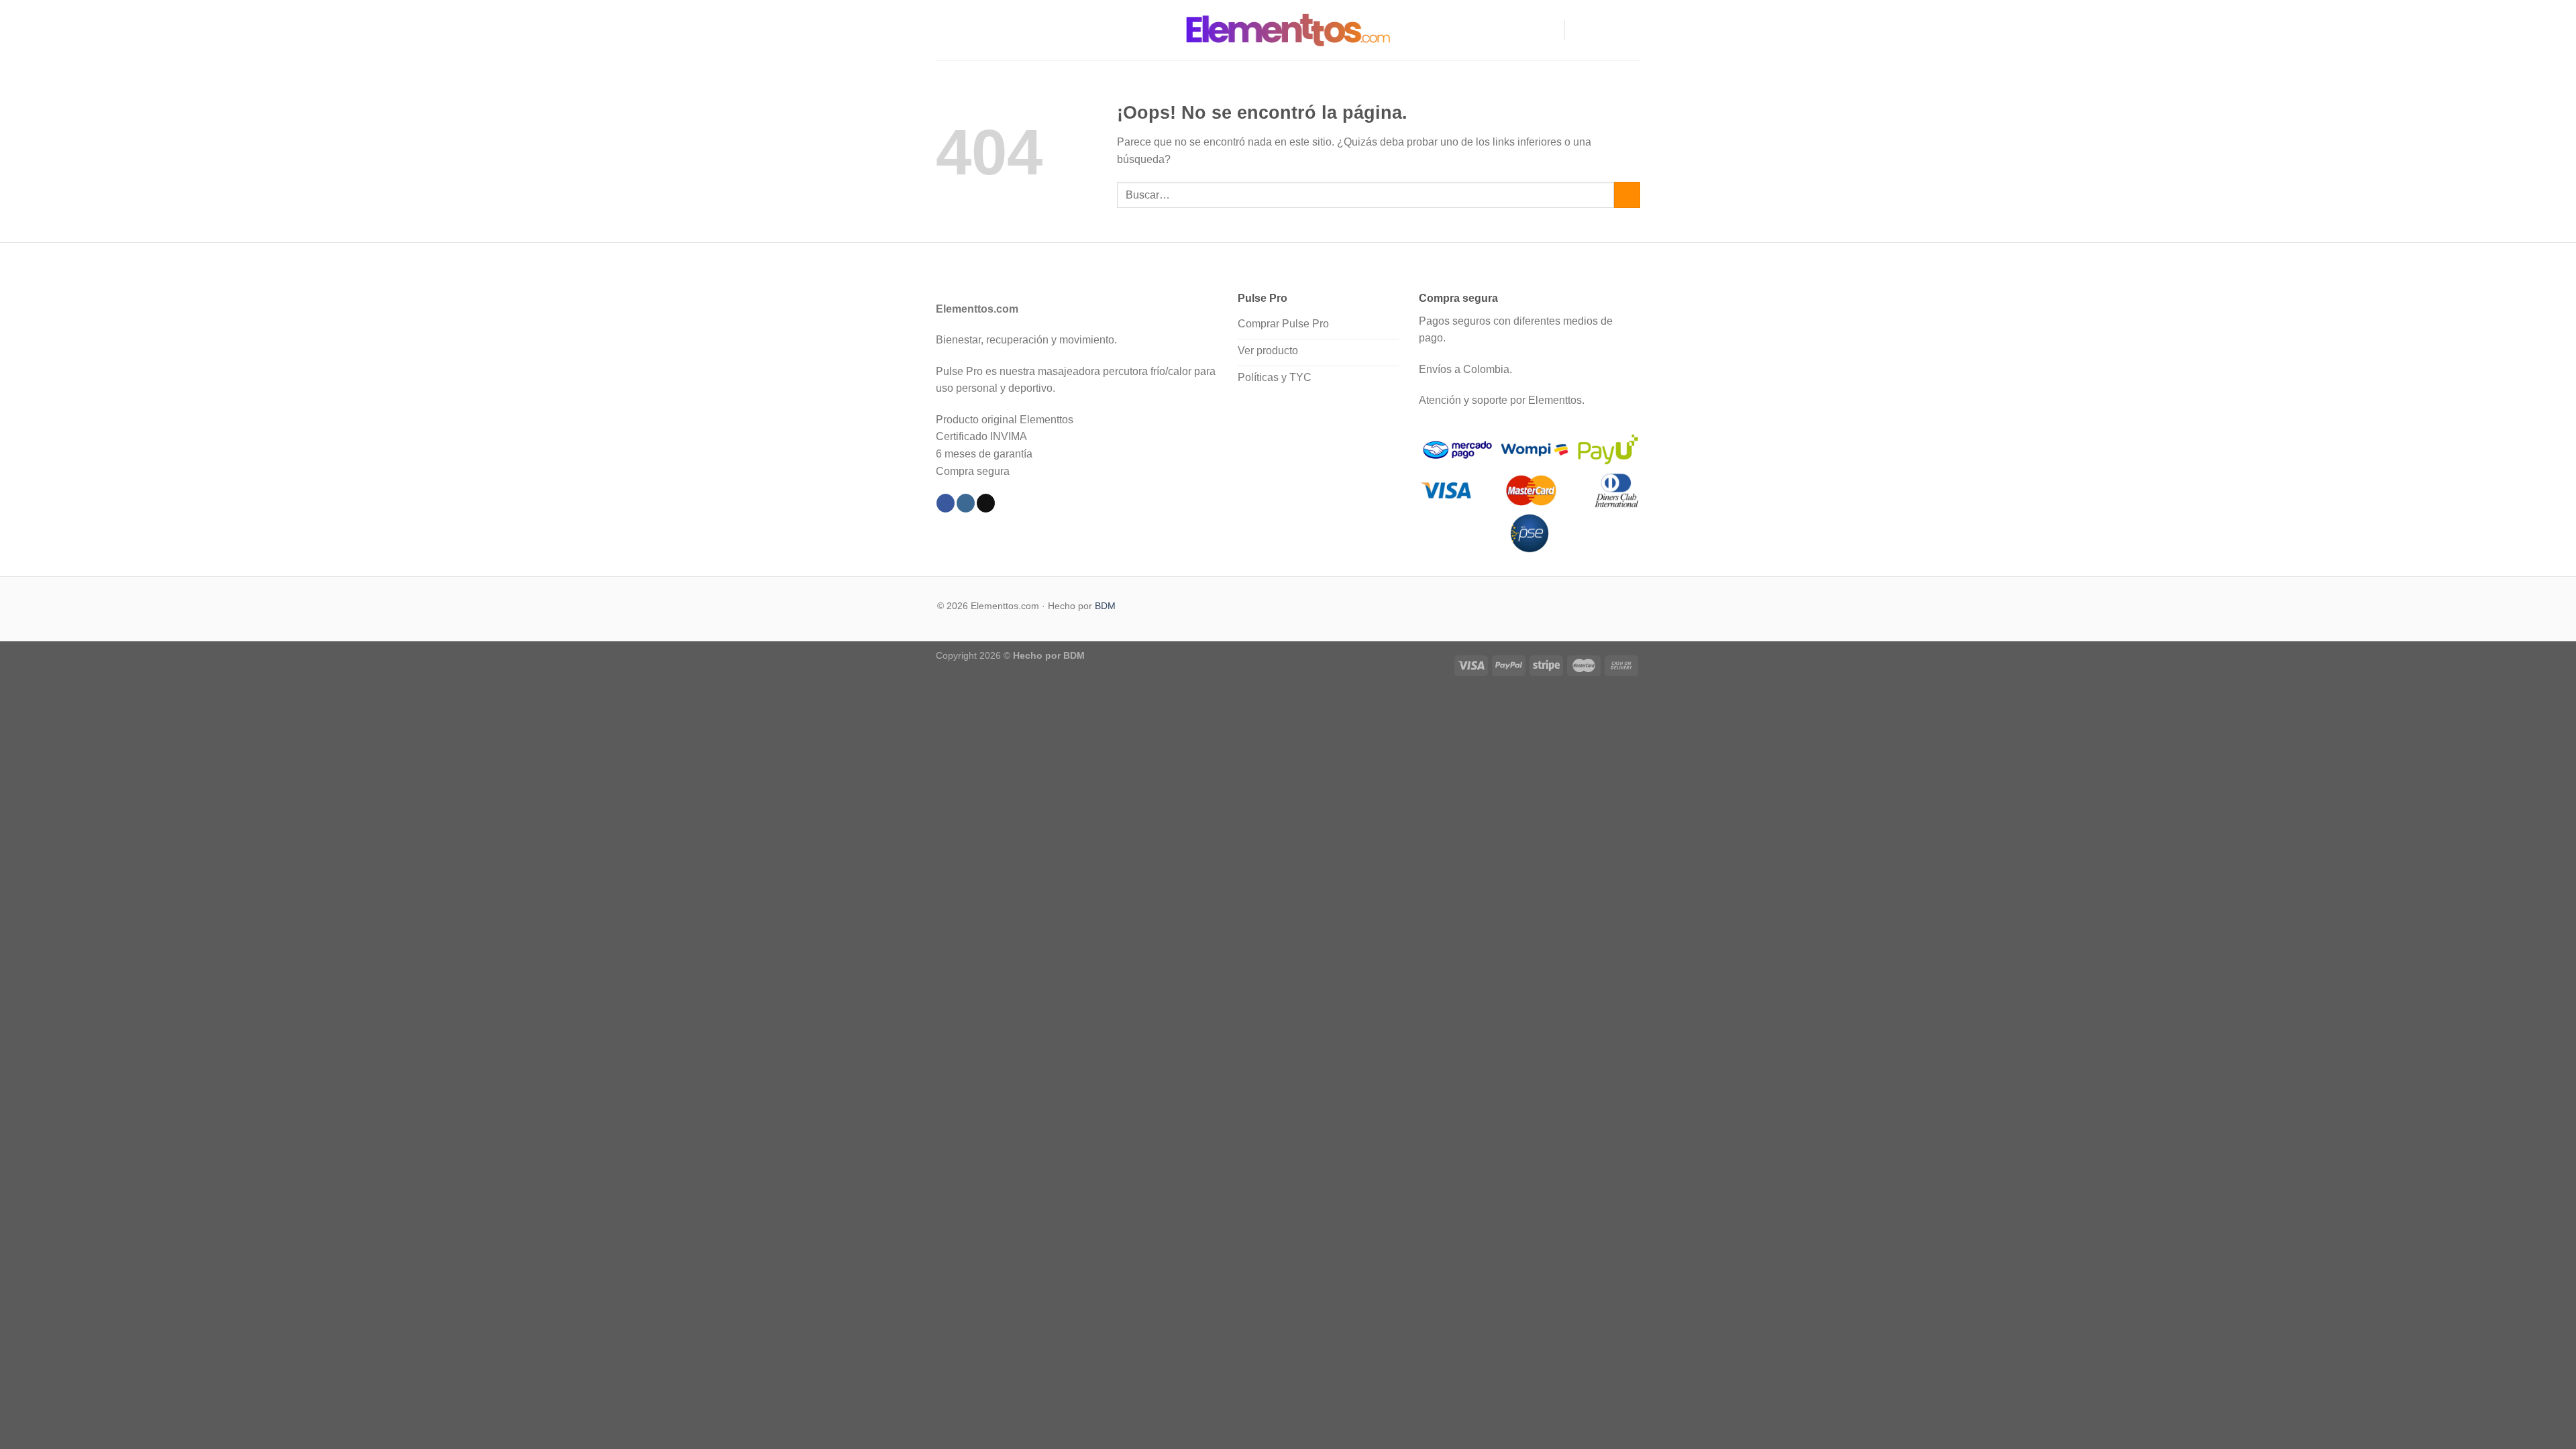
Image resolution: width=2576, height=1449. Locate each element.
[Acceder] (1548, 30)
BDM (1105, 606)
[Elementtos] (1288, 30)
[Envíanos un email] (1631, 30)
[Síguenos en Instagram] (1597, 30)
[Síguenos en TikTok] (1614, 30)
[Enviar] (1627, 195)
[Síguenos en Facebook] (1579, 30)
